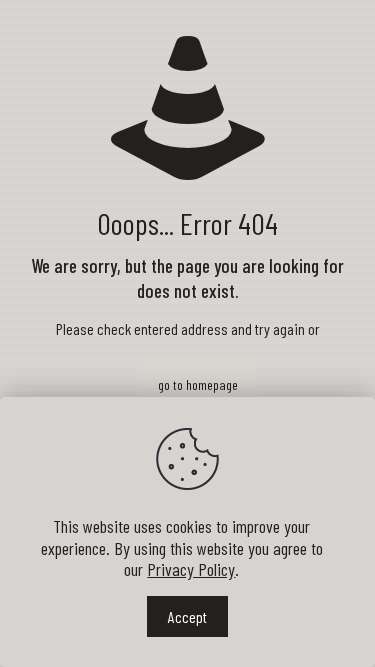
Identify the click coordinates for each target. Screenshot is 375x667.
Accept (187, 616)
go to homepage (198, 384)
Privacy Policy (191, 569)
